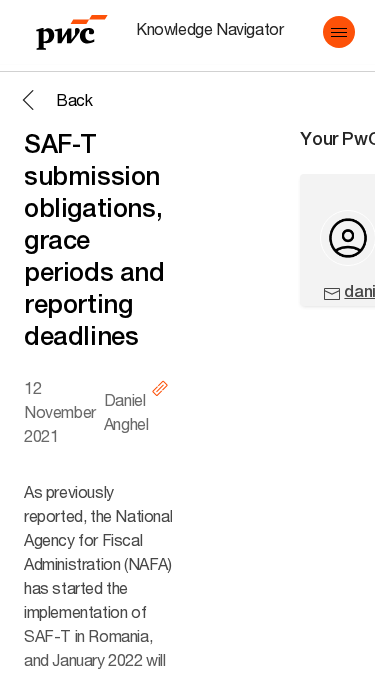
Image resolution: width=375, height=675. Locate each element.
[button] (339, 32)
